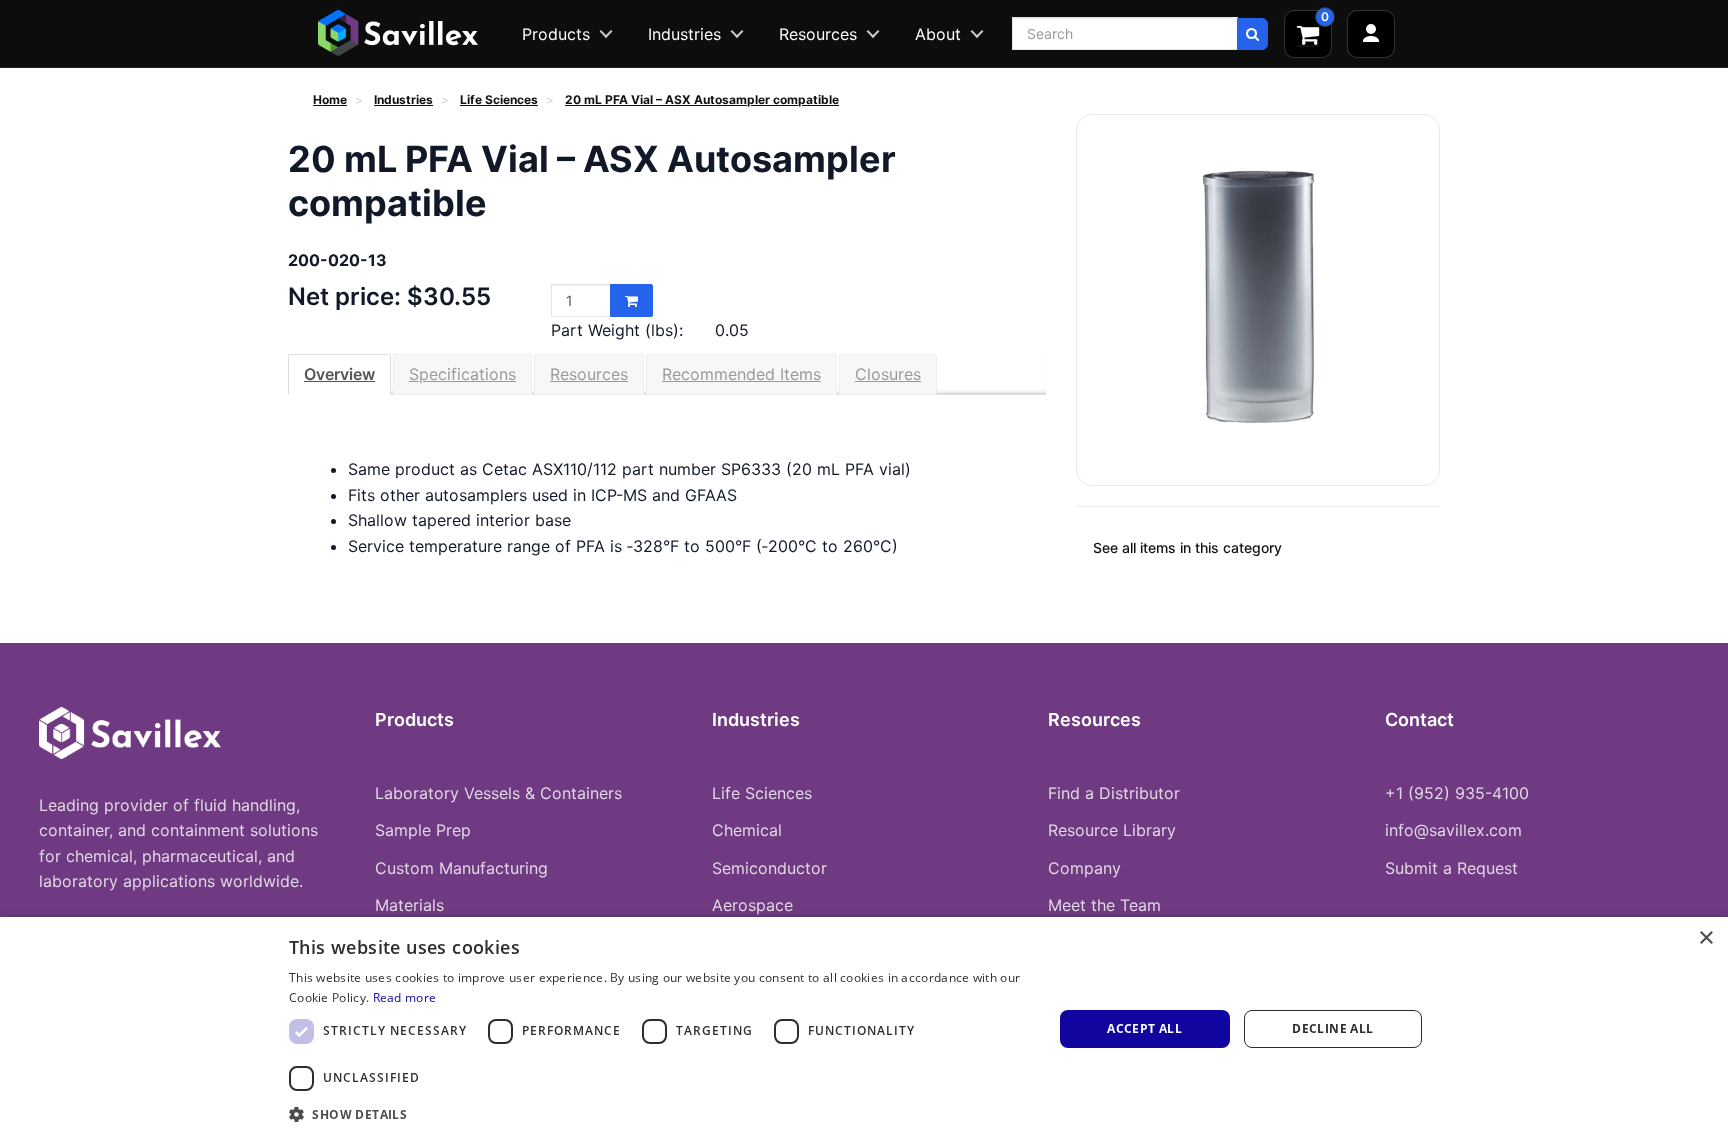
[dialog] (864, 1029)
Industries (684, 34)
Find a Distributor (1114, 793)
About (938, 34)
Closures (888, 374)
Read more (405, 997)
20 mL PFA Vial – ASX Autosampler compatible (702, 99)
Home (330, 99)
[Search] (1252, 34)
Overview (339, 374)
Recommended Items (741, 374)
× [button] (1705, 938)
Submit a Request (1451, 868)
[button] (659, 1114)
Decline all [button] (1332, 1028)
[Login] (1371, 34)
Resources (818, 34)
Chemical (747, 830)
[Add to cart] (631, 300)
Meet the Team (1104, 905)
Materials (409, 905)
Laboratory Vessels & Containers (498, 793)
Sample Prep (423, 830)
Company (1084, 868)
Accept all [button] (1144, 1028)
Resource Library (1112, 830)
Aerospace (752, 905)
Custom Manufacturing (461, 868)
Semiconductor (769, 868)
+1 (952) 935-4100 (1457, 793)
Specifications (462, 374)
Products (556, 34)
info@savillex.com (1453, 830)
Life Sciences (499, 99)
